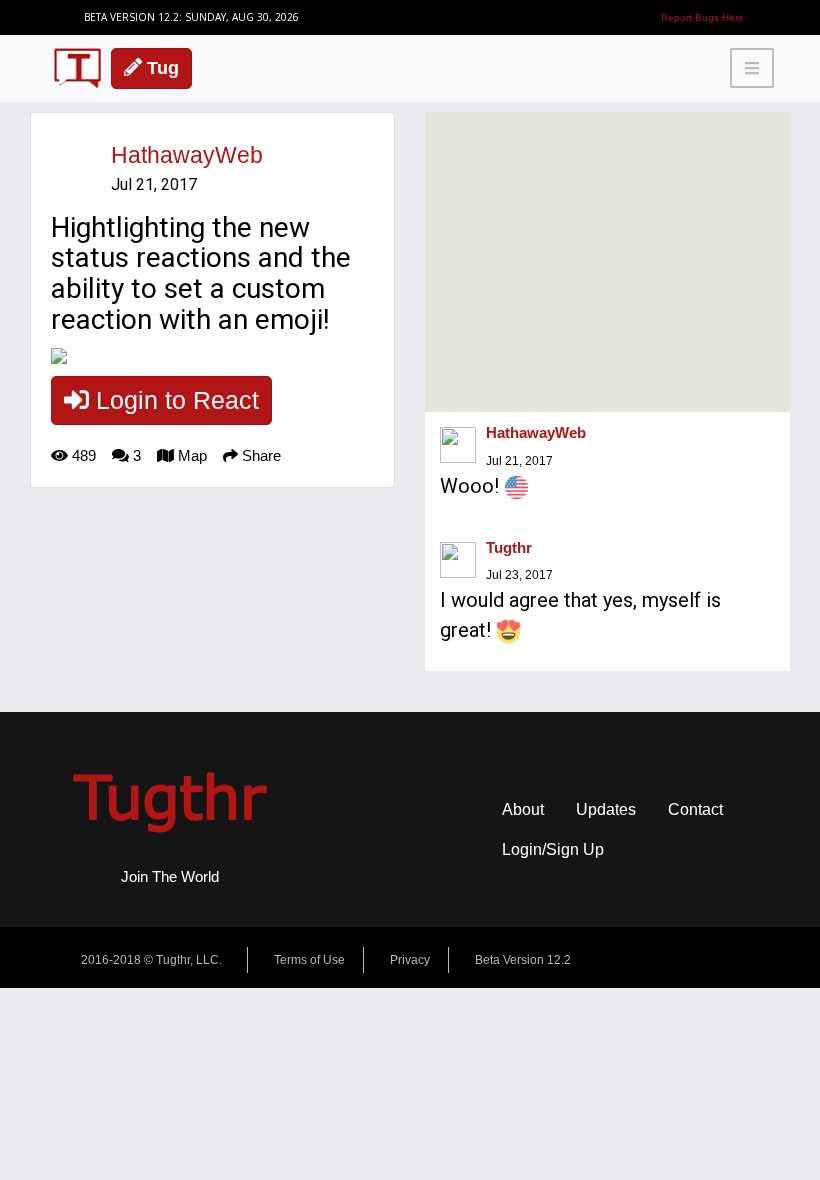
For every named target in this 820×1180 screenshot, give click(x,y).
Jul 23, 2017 (519, 575)
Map (190, 455)
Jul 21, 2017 (519, 461)
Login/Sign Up (553, 849)
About (523, 809)
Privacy (410, 960)
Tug (160, 68)
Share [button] (259, 455)
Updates (606, 809)
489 (82, 455)
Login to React (174, 400)
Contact (695, 809)
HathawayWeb (187, 155)
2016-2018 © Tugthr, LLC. (151, 960)
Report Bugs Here (702, 17)
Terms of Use (309, 960)
